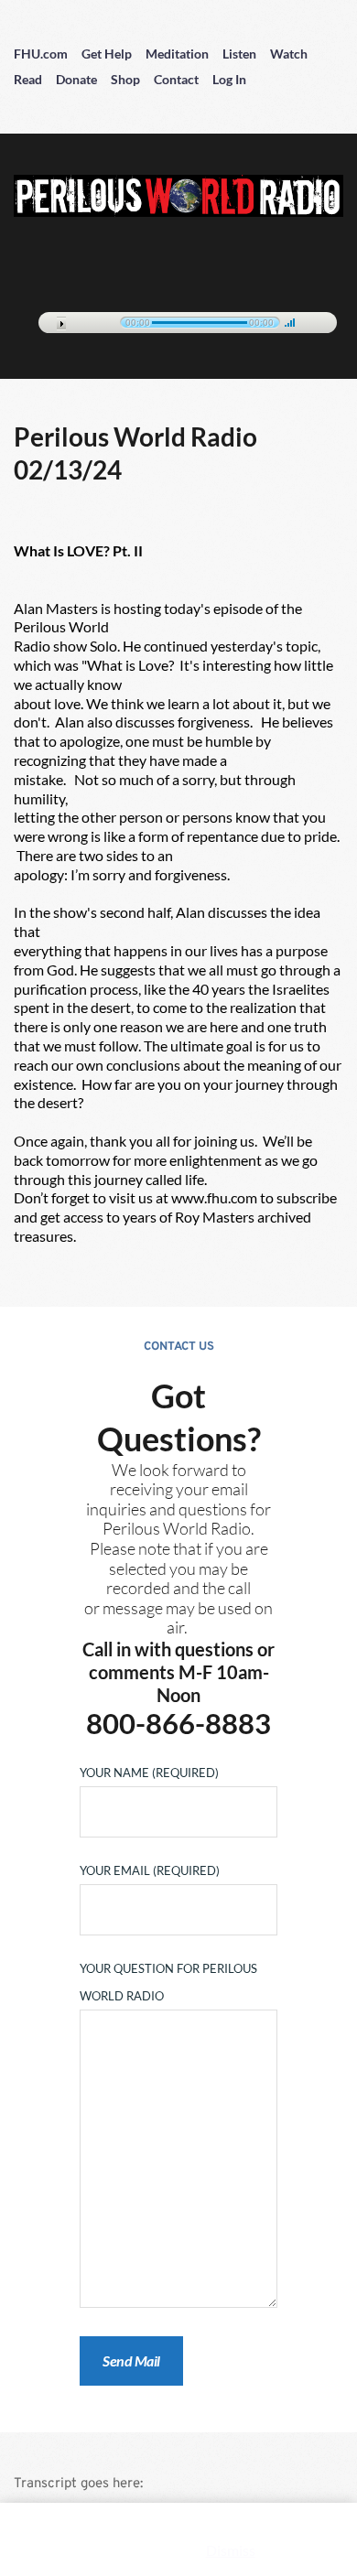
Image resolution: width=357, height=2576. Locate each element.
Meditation (177, 54)
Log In (229, 79)
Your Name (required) (149, 1773)
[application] (178, 319)
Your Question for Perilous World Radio (168, 1982)
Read (28, 79)
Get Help (107, 54)
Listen (239, 54)
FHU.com (41, 54)
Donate (76, 79)
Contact (176, 79)
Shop (125, 79)
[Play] (61, 323)
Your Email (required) (150, 1870)
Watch (289, 54)
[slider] (290, 322)
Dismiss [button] (231, 2550)
